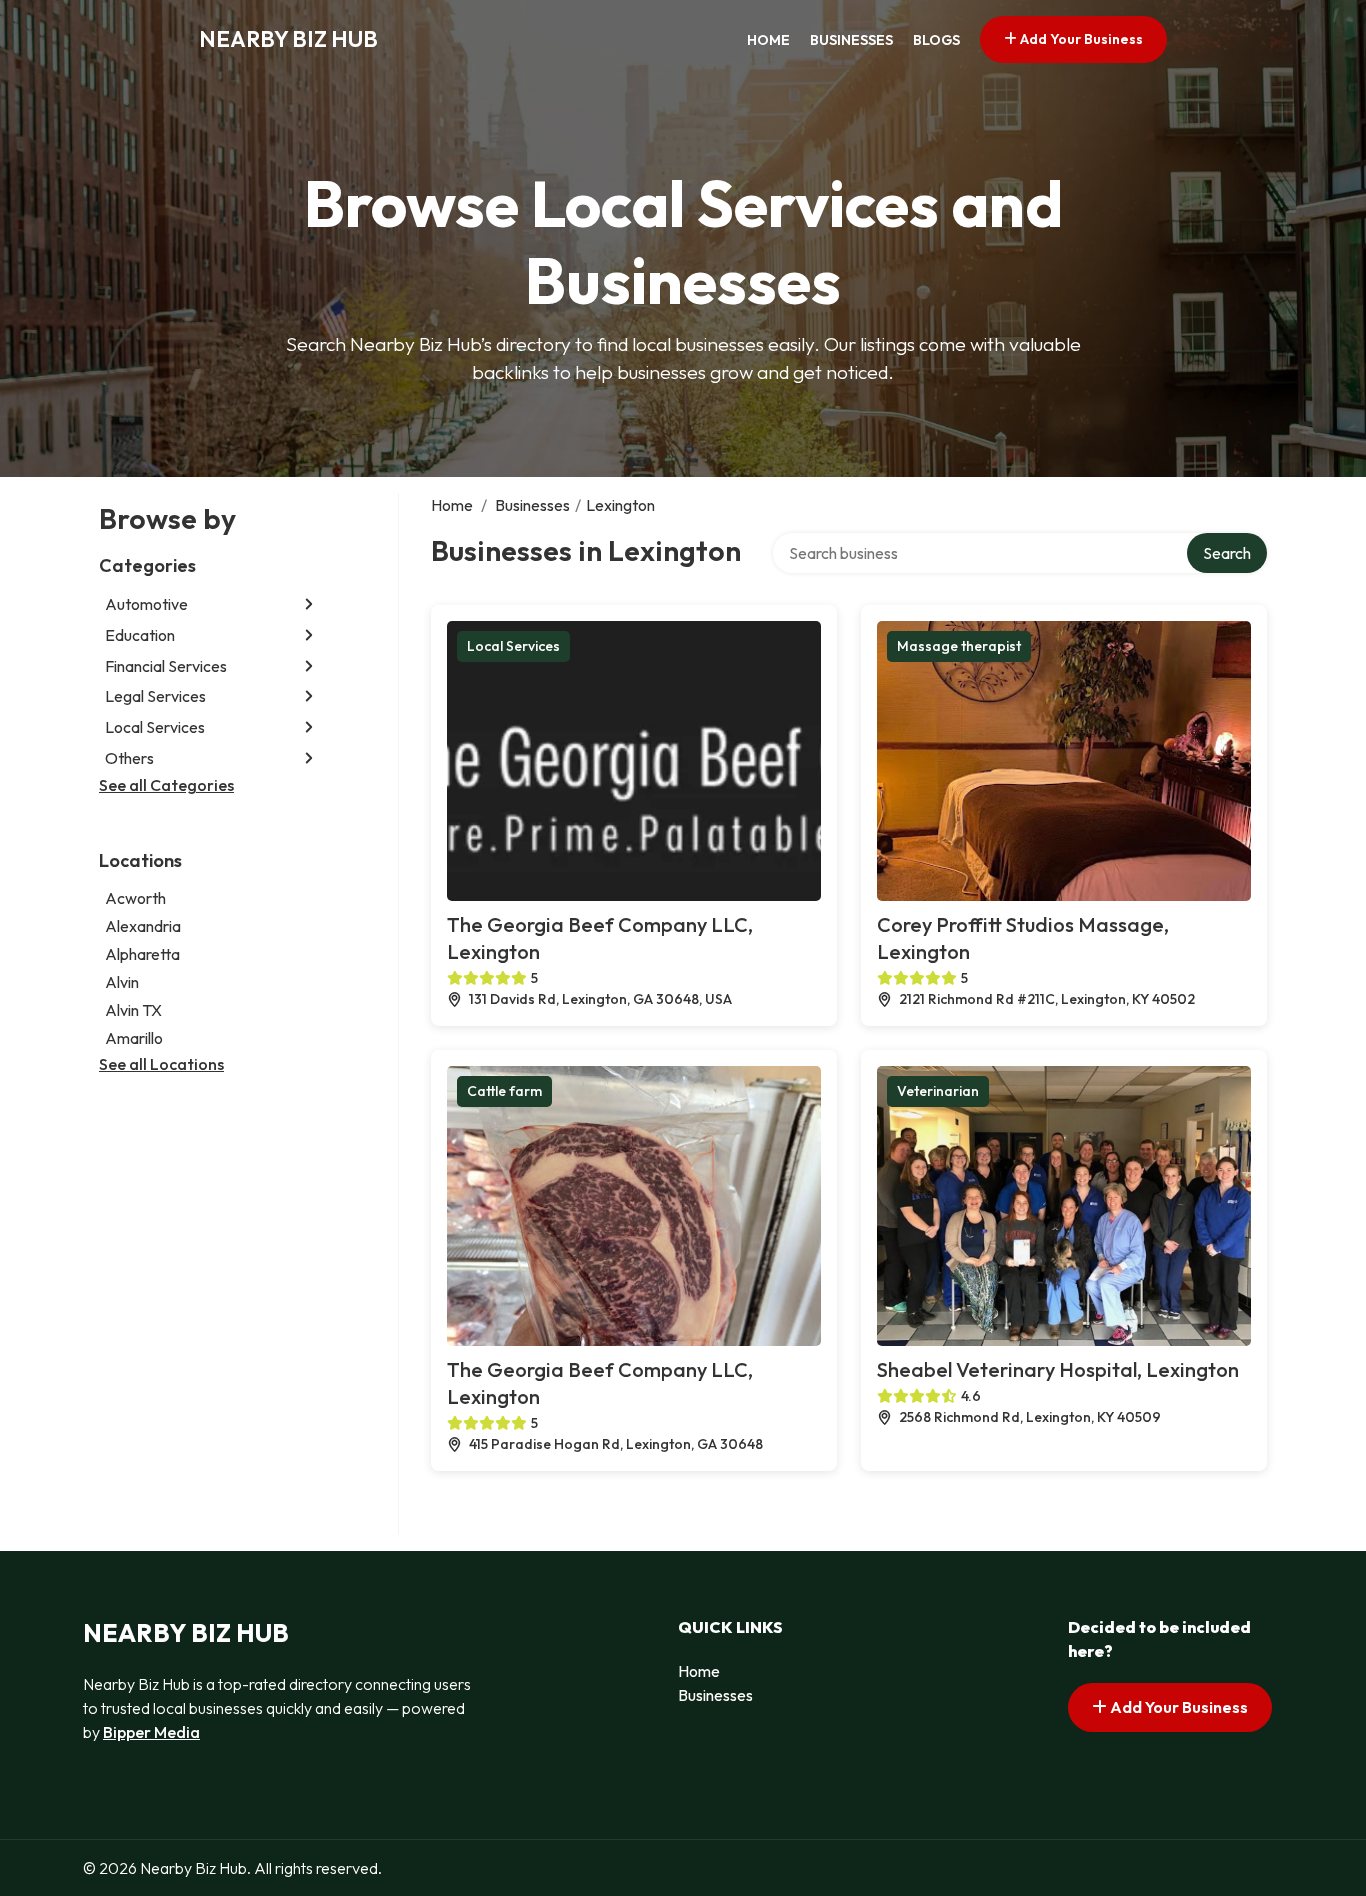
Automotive (146, 604)
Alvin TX (133, 1010)
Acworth (135, 898)
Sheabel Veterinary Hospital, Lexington (1058, 1369)
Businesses (851, 40)
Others (129, 758)
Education (140, 635)
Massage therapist (959, 646)
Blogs (936, 40)
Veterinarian (938, 1091)
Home (768, 40)
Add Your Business (1080, 39)
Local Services (155, 727)
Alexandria (143, 926)
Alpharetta (142, 954)
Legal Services (155, 696)
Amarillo (134, 1038)
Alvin (122, 982)
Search (1227, 553)
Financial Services (166, 666)
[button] (309, 604)
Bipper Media (151, 1732)
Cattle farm (504, 1091)
